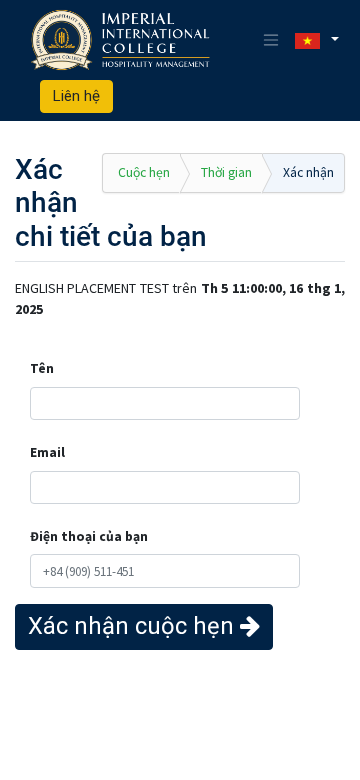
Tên (42, 368)
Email (47, 452)
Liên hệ (76, 96)
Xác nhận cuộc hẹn (134, 626)
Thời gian (226, 172)
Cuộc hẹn (144, 172)
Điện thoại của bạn (89, 536)
